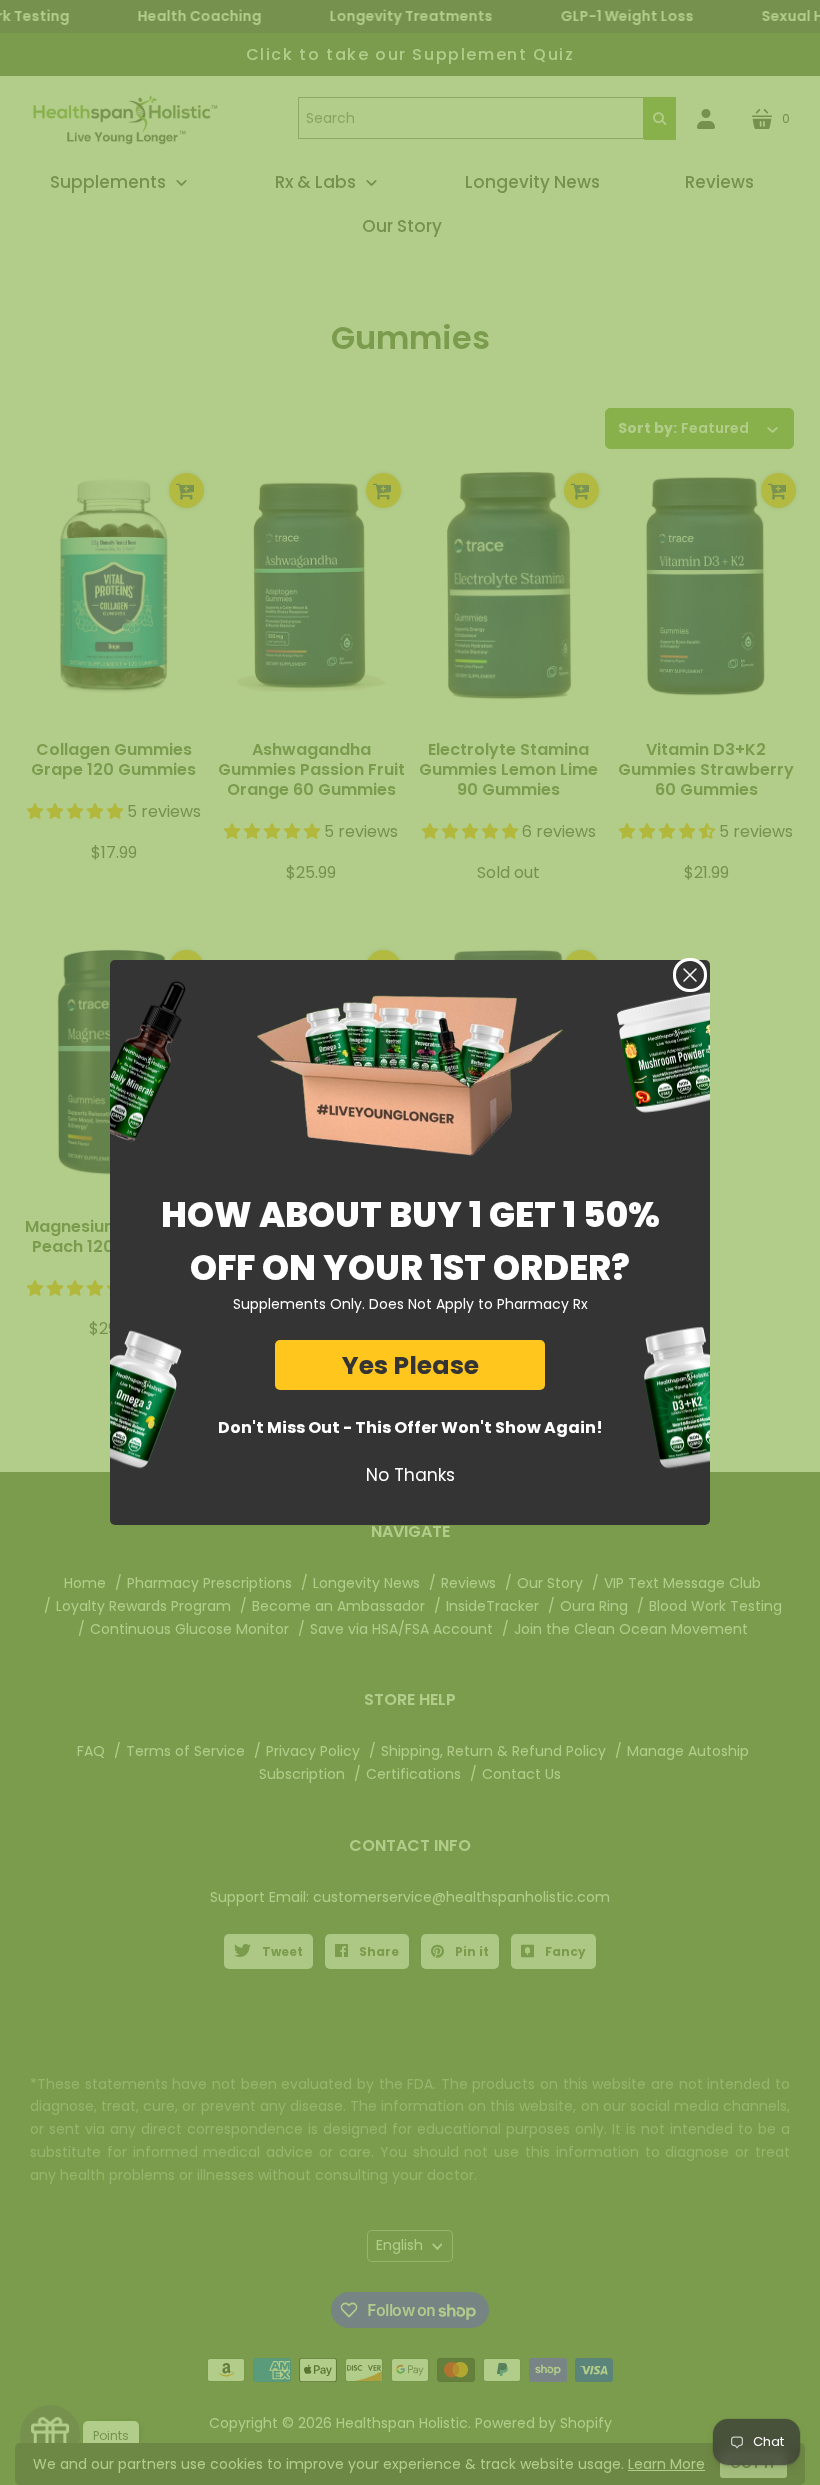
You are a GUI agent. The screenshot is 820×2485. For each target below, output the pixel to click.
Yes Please (410, 1365)
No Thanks (410, 1475)
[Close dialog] (690, 975)
